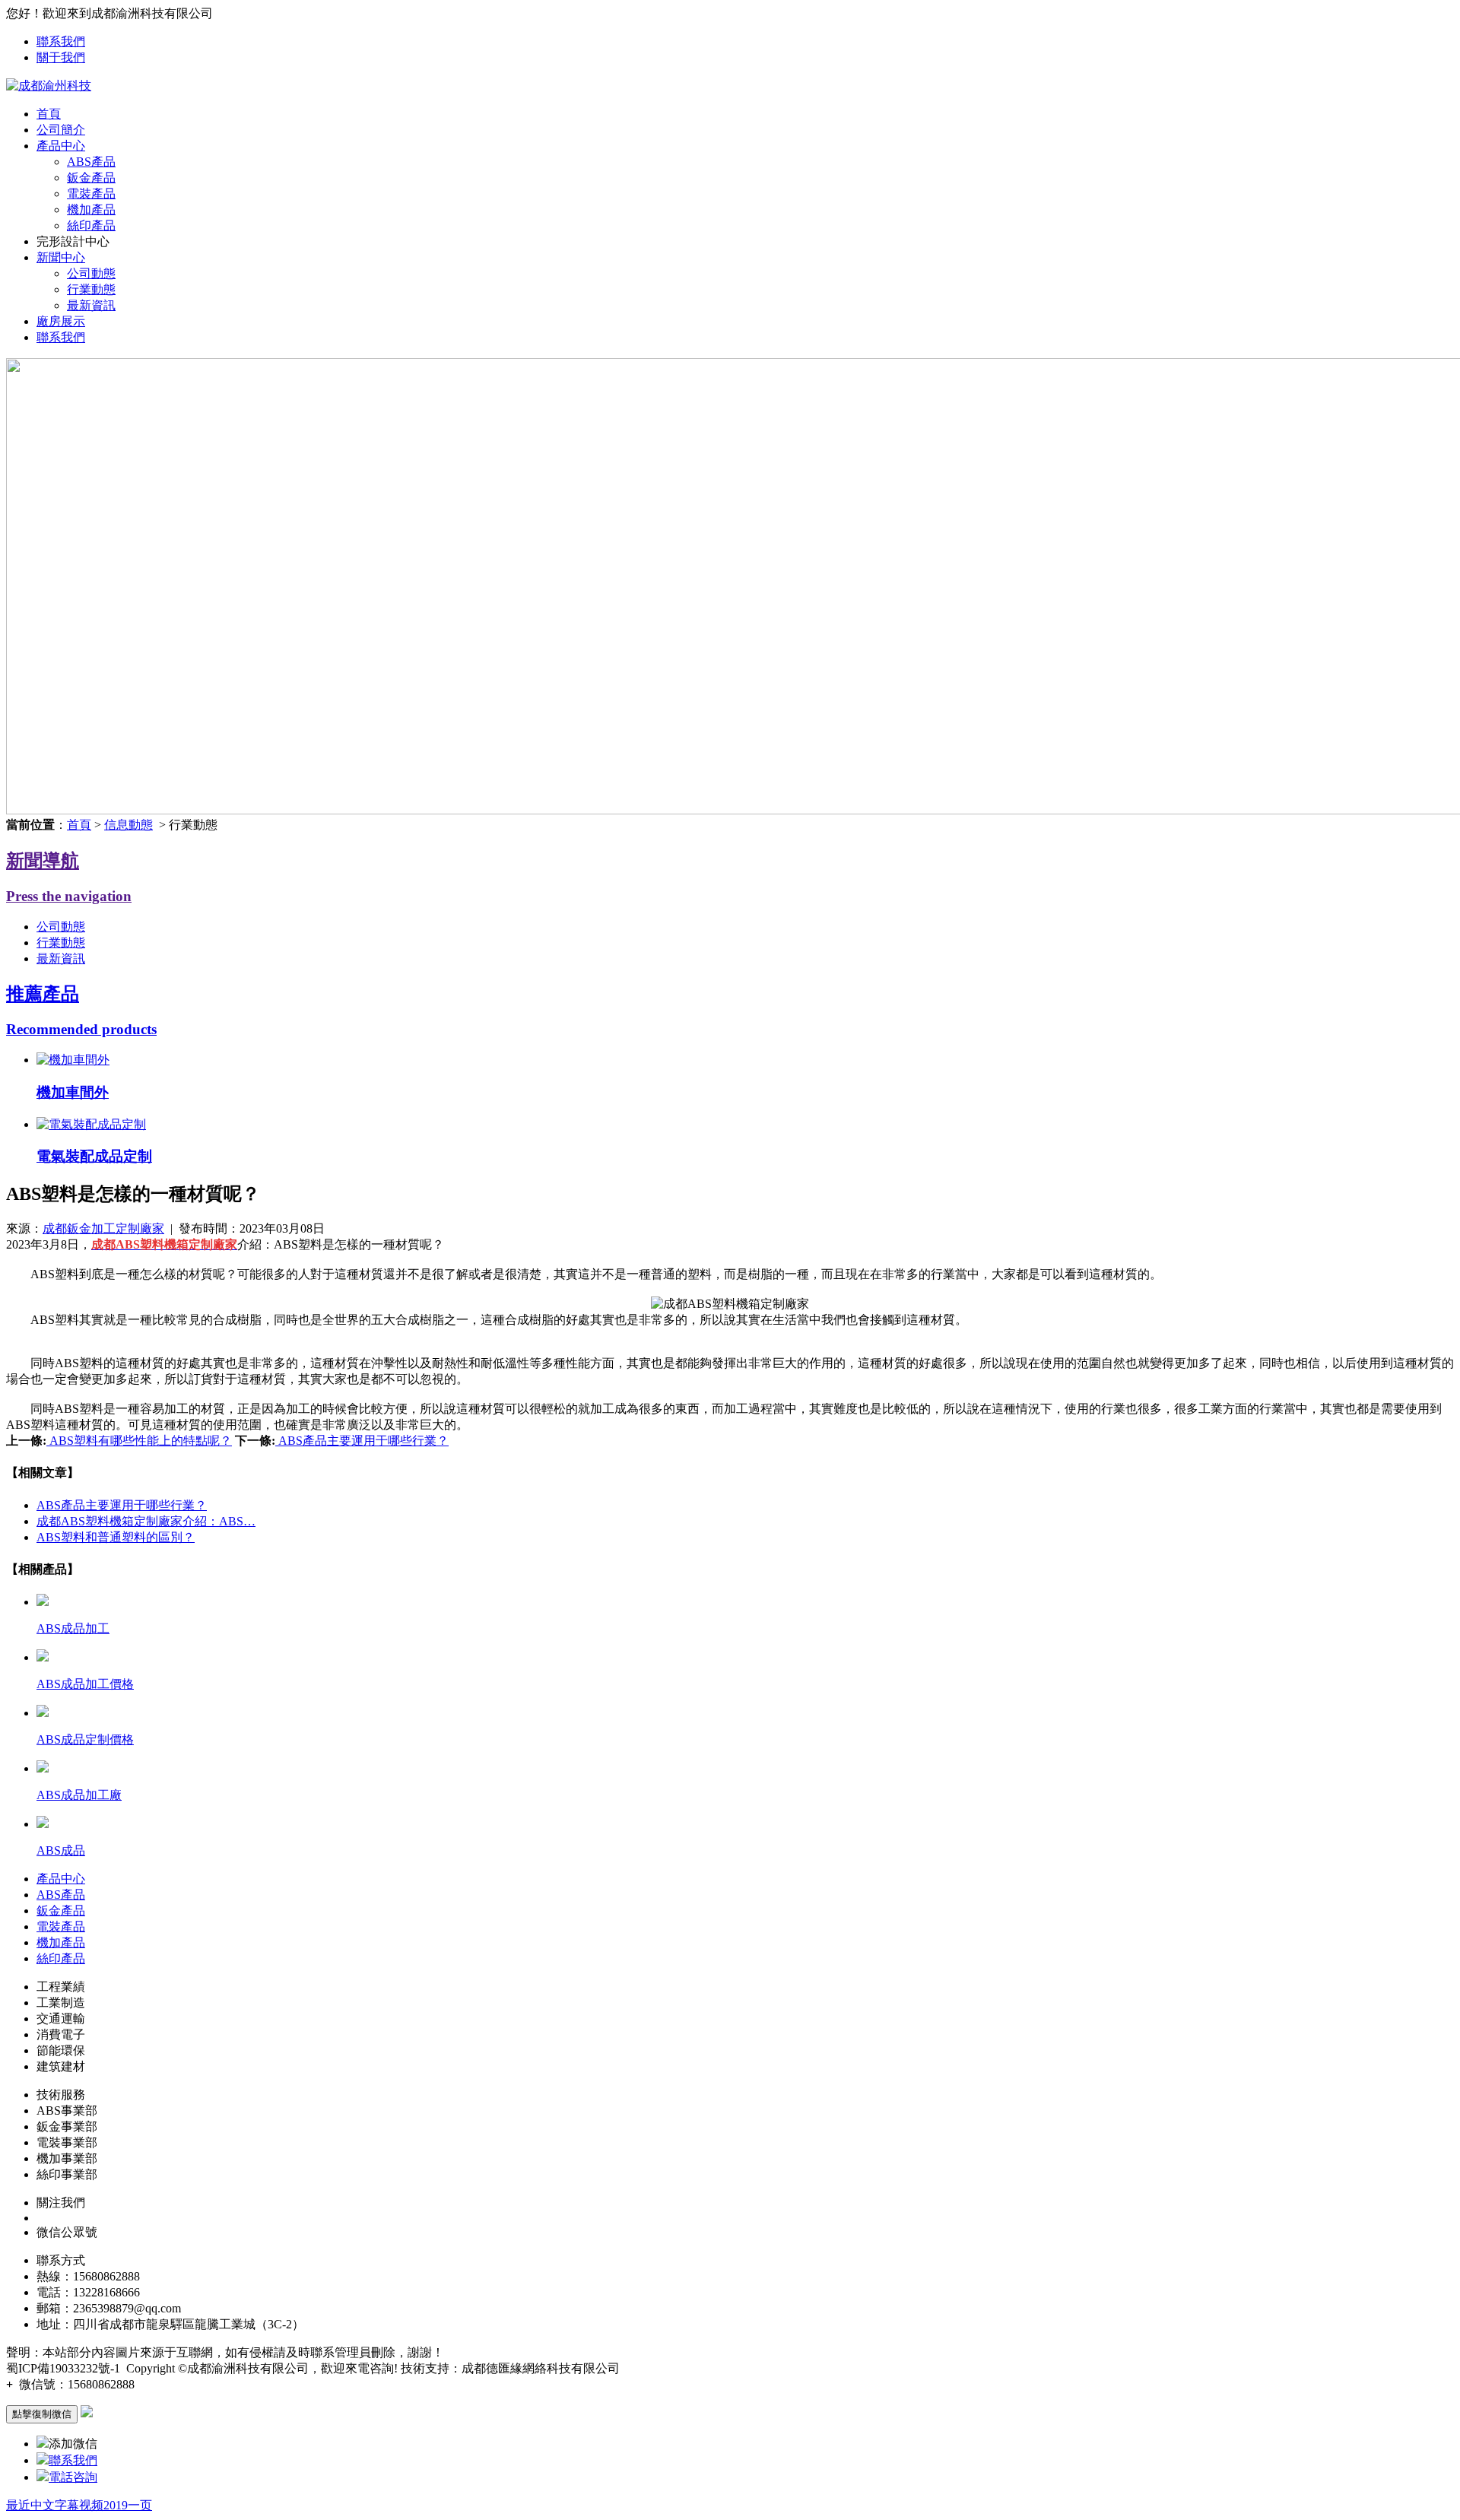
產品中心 (61, 146)
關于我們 (61, 57)
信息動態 (129, 825)
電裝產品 (91, 194)
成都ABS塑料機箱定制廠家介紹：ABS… (146, 1521)
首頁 (49, 114)
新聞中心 (61, 257)
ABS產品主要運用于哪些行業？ (362, 1441)
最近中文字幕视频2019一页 (79, 2505)
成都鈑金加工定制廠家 (103, 1228)
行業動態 (91, 289)
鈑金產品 (91, 178)
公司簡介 (61, 130)
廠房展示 (61, 321)
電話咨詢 (73, 2477)
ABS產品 (91, 162)
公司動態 (91, 273)
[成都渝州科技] (49, 86)
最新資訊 (91, 305)
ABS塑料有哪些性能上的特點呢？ (139, 1441)
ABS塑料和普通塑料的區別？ (116, 1537)
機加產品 (91, 209)
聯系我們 (61, 41)
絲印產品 (91, 225)
